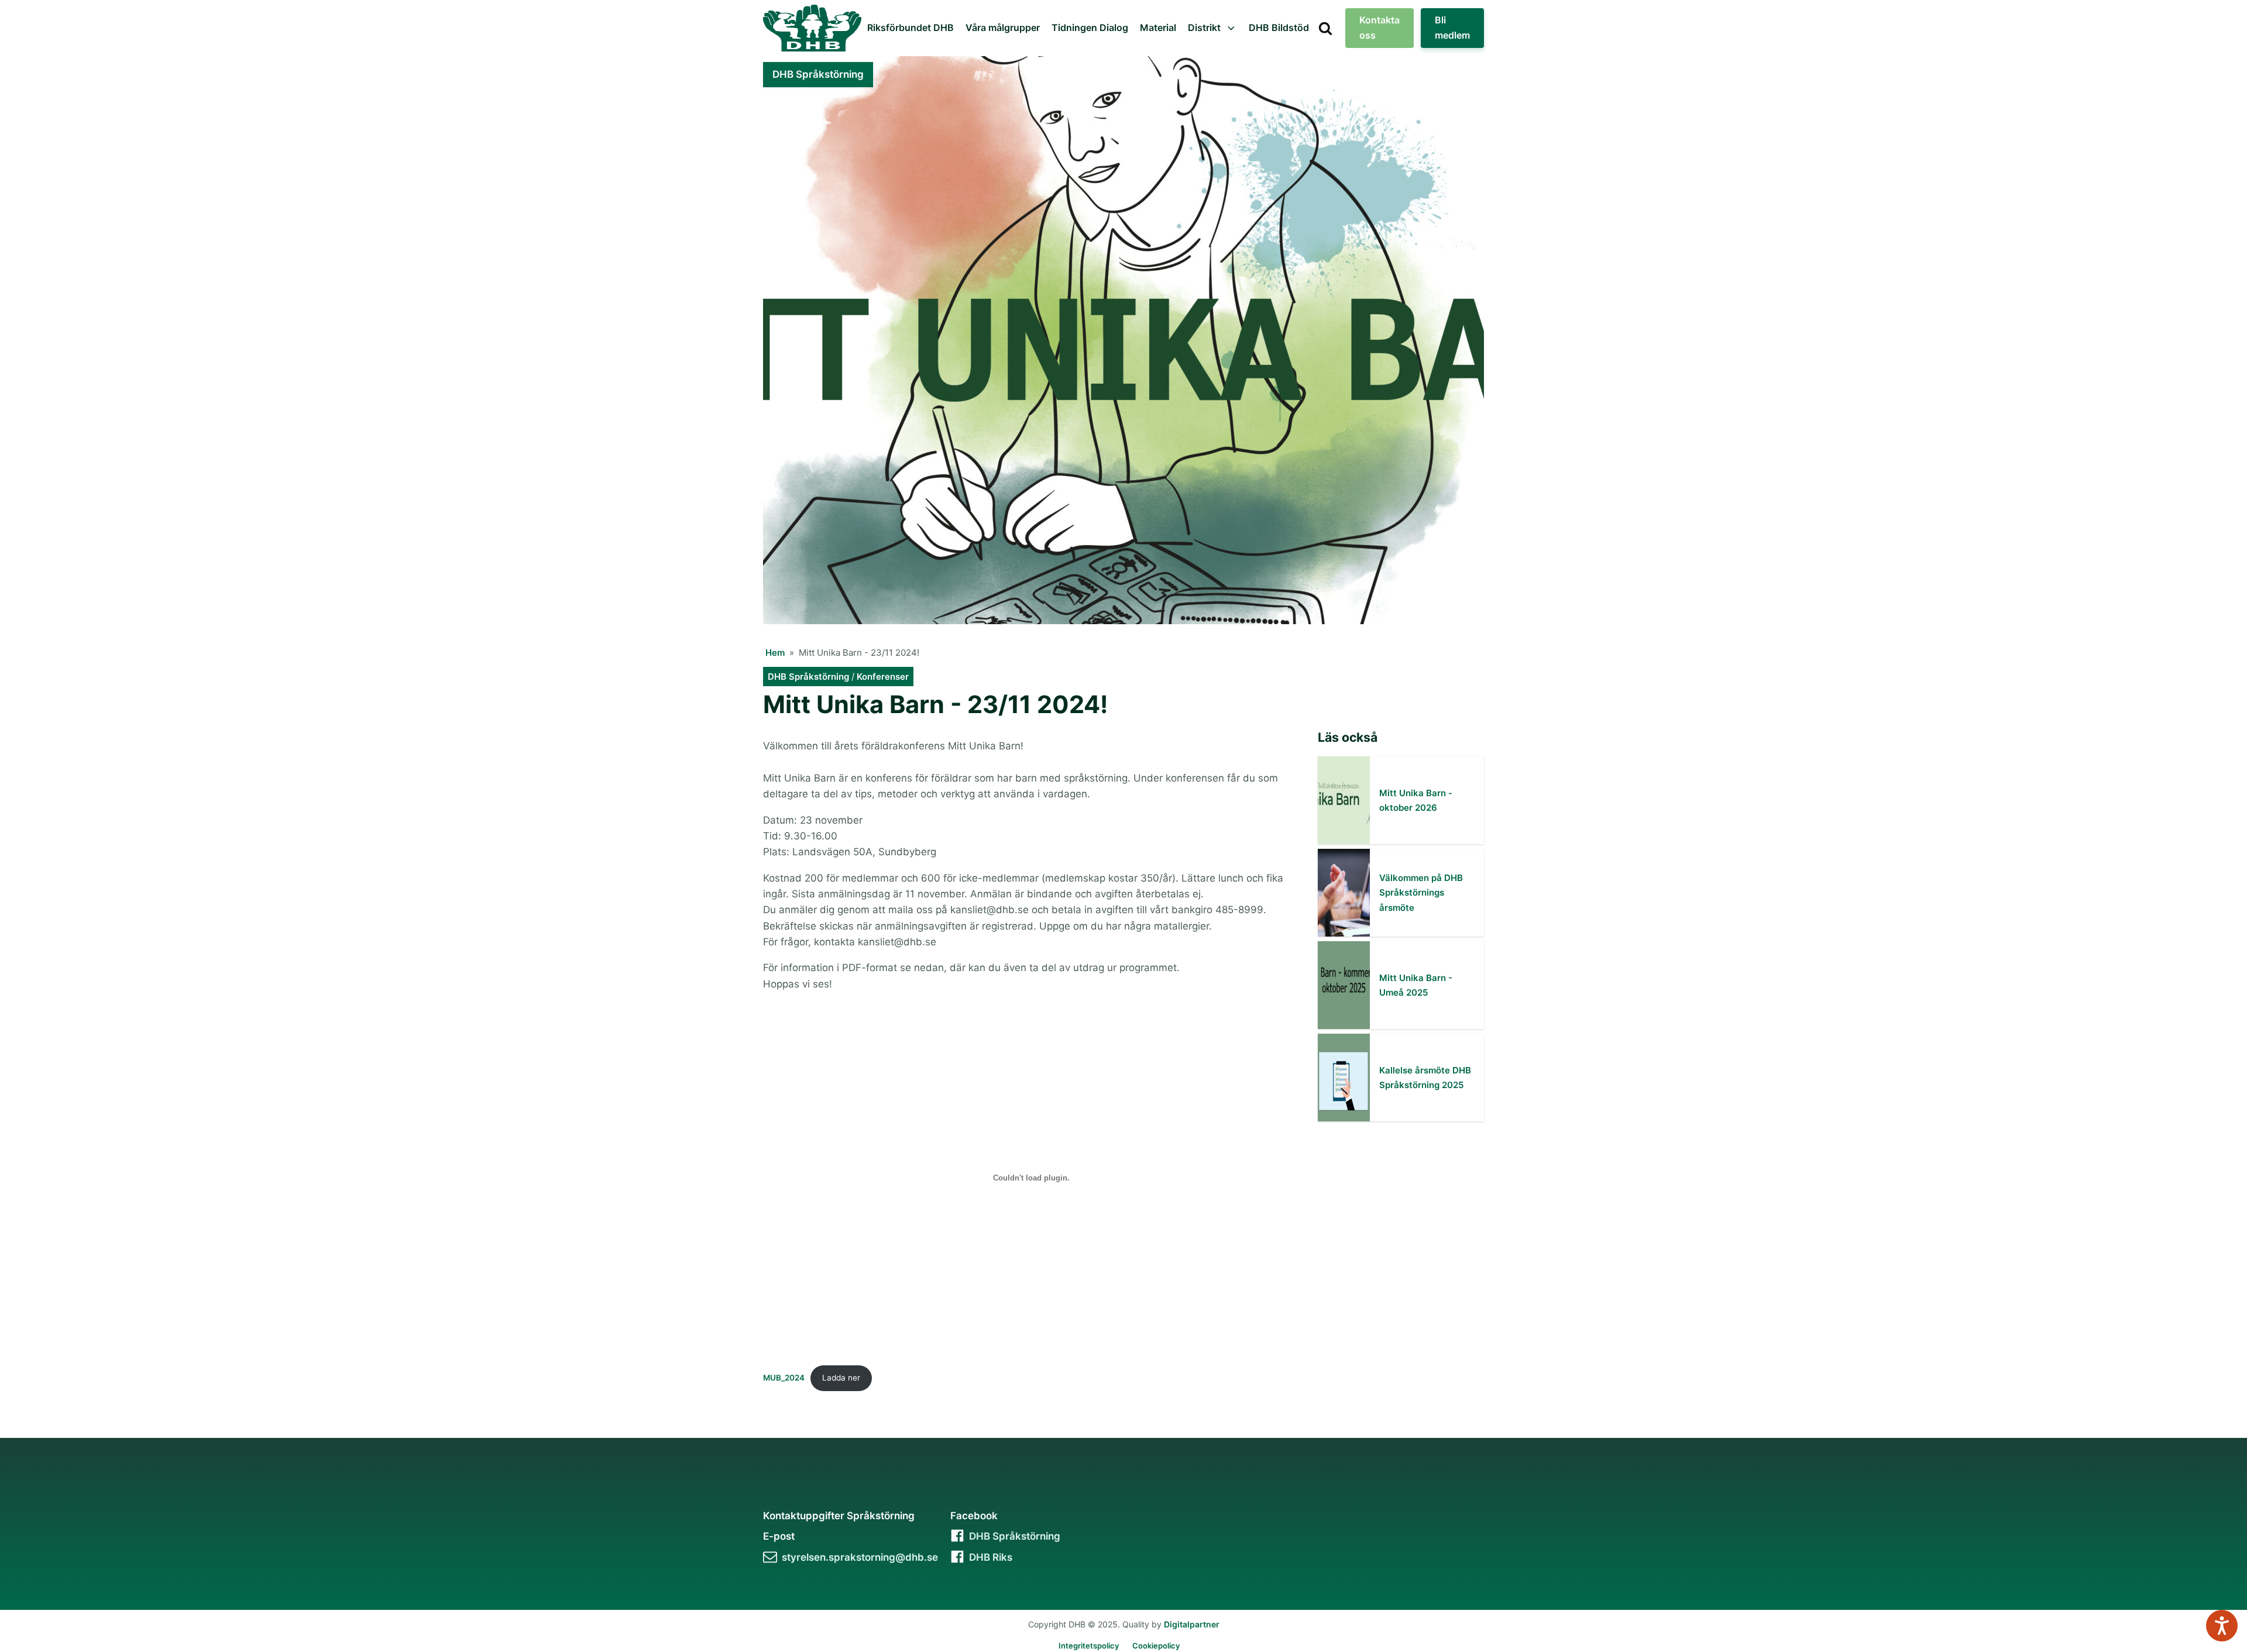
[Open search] (1325, 28)
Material (1158, 27)
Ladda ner (841, 1378)
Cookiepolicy (1156, 1646)
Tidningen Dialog (1090, 27)
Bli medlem (1452, 27)
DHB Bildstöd (1279, 27)
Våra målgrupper (1003, 27)
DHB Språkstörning (808, 677)
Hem (775, 653)
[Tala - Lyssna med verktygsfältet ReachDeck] (2222, 1626)
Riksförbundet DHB (911, 27)
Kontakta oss (1380, 27)
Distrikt (1204, 27)
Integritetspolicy (1089, 1646)
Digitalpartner (1192, 1624)
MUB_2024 (784, 1378)
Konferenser (883, 677)
